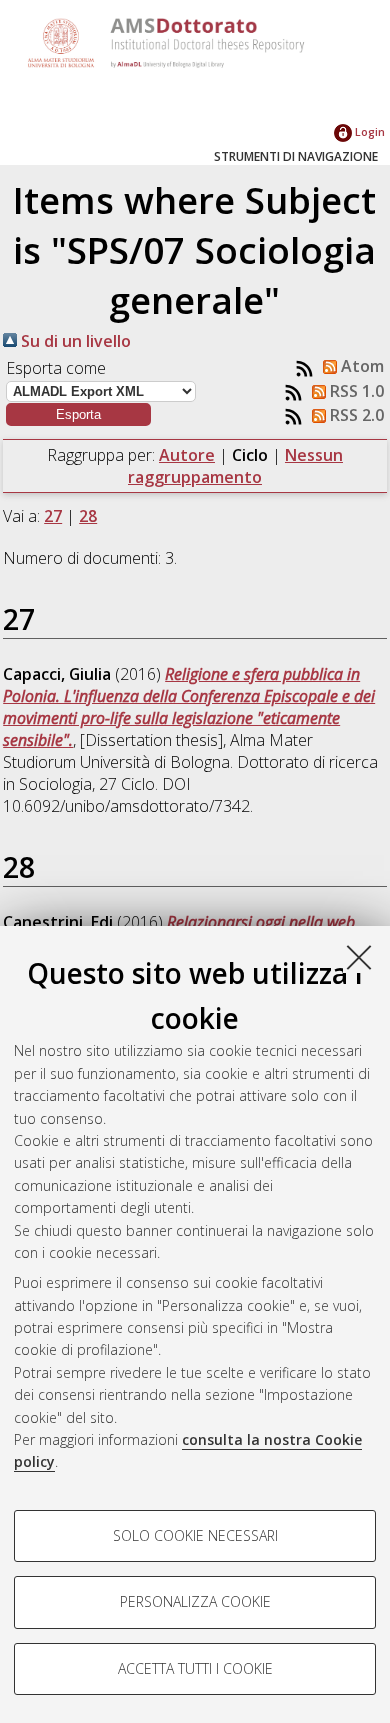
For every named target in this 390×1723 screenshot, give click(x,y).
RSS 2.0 (355, 415)
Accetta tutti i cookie (195, 1668)
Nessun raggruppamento (235, 466)
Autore (187, 455)
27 (53, 516)
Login (368, 131)
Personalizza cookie (195, 1601)
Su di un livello (74, 341)
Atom (360, 366)
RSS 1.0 (355, 391)
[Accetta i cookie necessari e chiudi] (359, 957)
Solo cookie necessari (195, 1535)
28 (88, 516)
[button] (78, 414)
